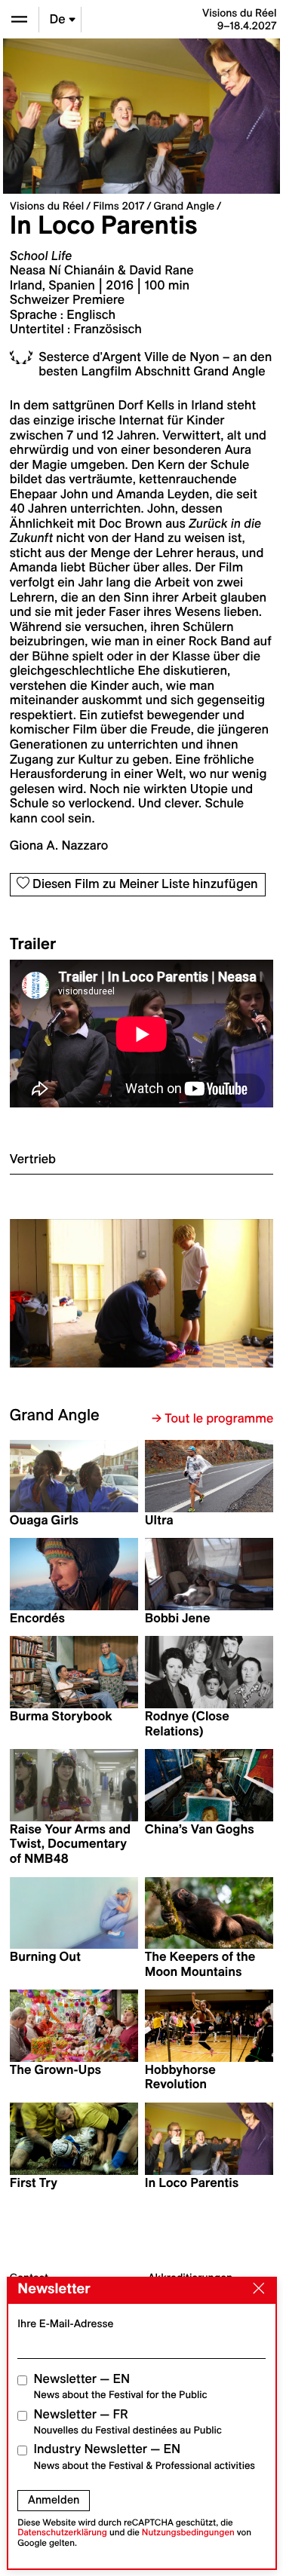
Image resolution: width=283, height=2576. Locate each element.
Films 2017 (118, 206)
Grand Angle (184, 206)
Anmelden (54, 2500)
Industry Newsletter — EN (145, 2457)
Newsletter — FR (128, 2422)
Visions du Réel (47, 206)
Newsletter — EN (121, 2386)
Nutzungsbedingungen (188, 2533)
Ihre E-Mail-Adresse (65, 2323)
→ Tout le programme (212, 1419)
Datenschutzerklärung (62, 2533)
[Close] (255, 2290)
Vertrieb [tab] (33, 1159)
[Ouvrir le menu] (19, 19)
